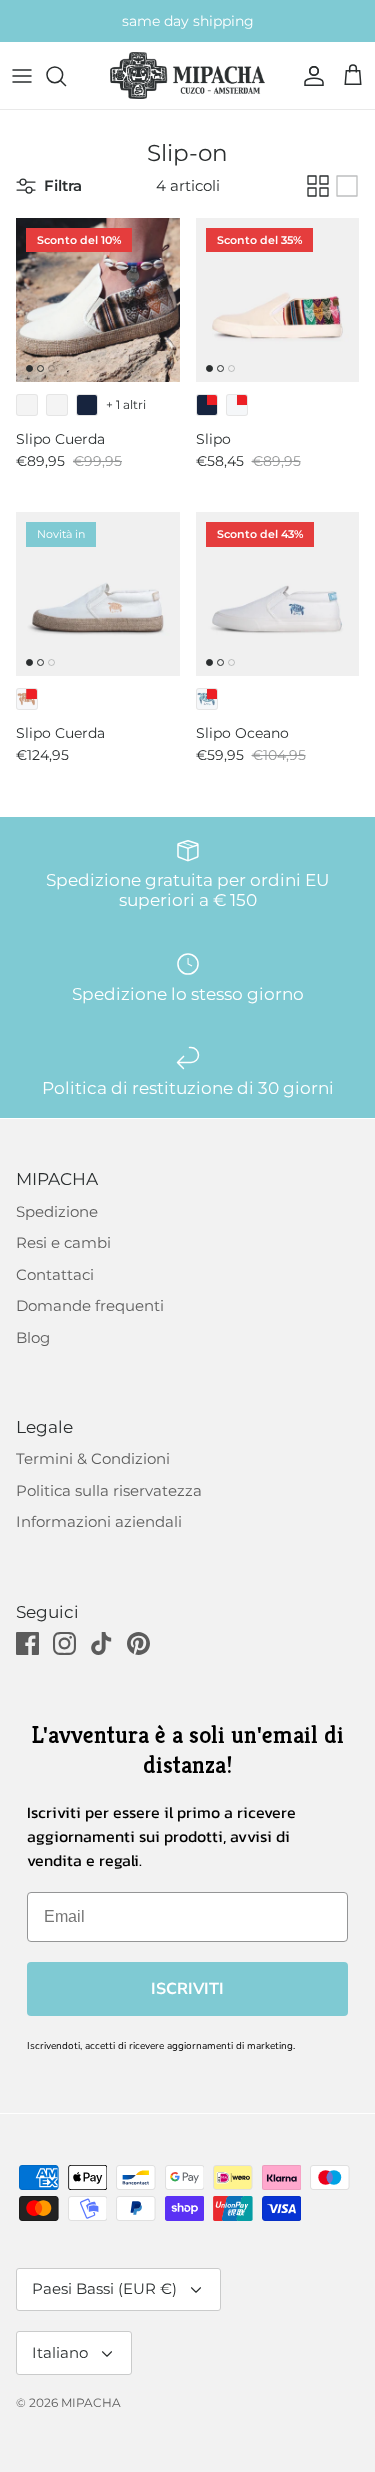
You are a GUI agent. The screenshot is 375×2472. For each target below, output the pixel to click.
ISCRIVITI (187, 1989)
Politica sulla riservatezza (109, 1490)
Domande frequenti (90, 1305)
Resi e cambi (63, 1242)
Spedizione (57, 1211)
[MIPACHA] (187, 76)
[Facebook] (27, 1643)
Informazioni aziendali (99, 1521)
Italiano (60, 2352)
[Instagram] (64, 1643)
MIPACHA (91, 2402)
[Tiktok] (101, 1643)
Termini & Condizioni (93, 1458)
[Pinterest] (138, 1643)
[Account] (309, 76)
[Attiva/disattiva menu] (22, 76)
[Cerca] (66, 76)
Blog (33, 1337)
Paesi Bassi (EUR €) (104, 2288)
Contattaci (55, 1274)
